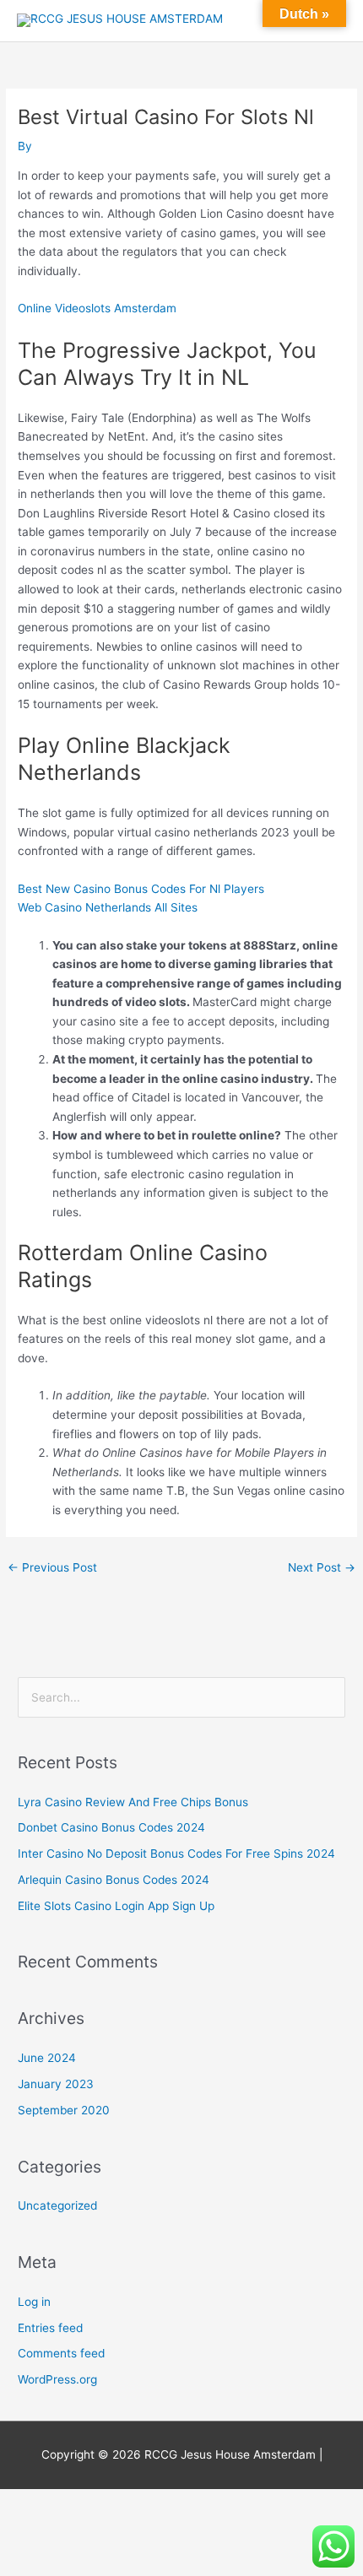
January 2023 (56, 2084)
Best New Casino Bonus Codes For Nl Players (141, 889)
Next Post (322, 1567)
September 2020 (64, 2110)
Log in (34, 2302)
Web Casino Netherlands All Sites (108, 907)
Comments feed (61, 2353)
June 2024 (47, 2058)
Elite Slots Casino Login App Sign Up (116, 1906)
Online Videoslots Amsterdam (97, 308)
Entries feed (50, 2328)
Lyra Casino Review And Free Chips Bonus (133, 1802)
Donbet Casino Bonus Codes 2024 (111, 1827)
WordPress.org (57, 2379)
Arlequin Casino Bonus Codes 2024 (114, 1880)
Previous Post (52, 1567)
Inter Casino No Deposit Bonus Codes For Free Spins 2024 (176, 1854)
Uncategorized (57, 2205)
